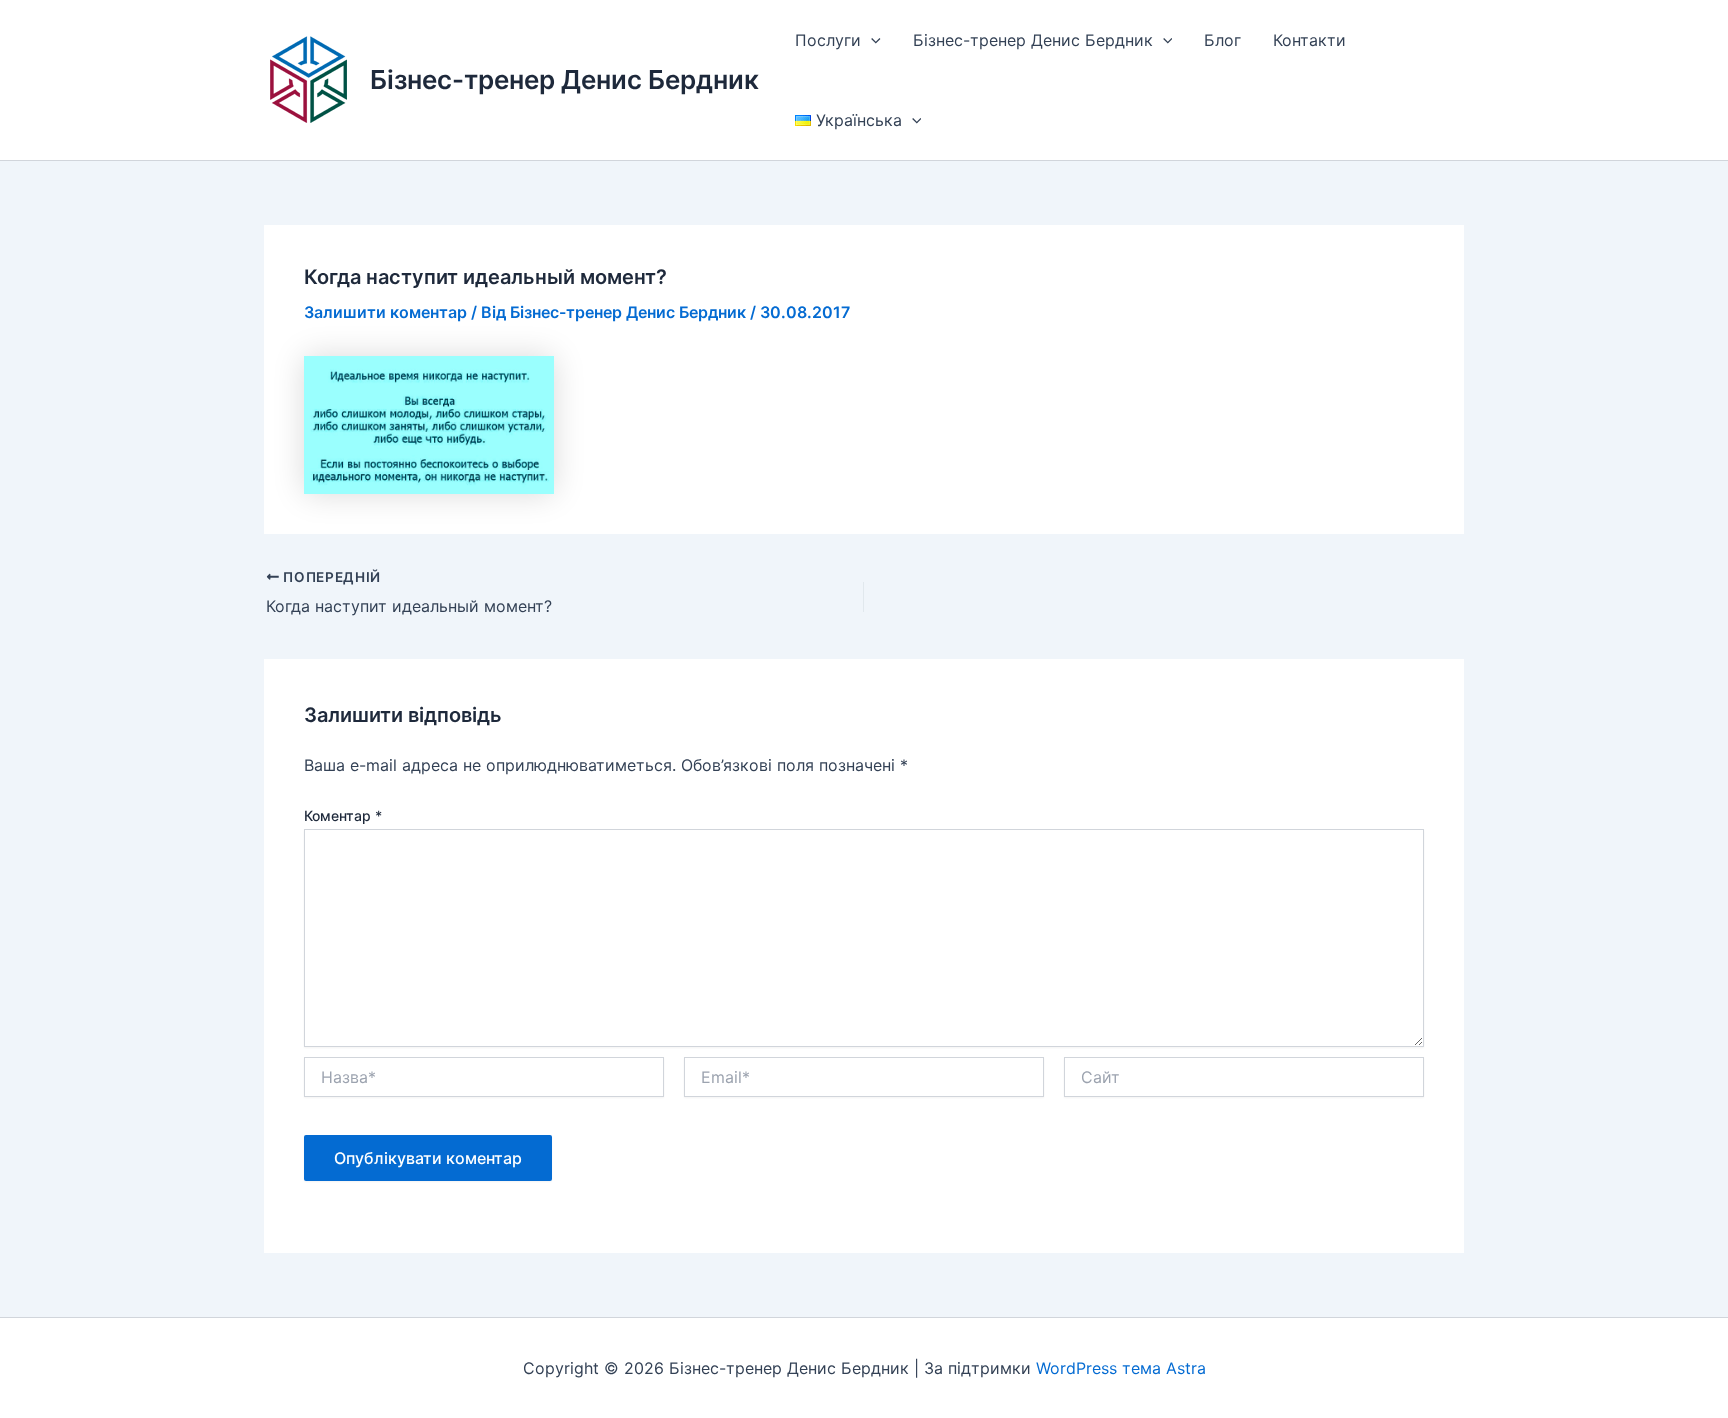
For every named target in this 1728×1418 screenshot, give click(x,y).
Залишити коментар (385, 312)
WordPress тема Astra (1121, 1368)
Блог (1222, 40)
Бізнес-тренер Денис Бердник (564, 79)
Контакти (1309, 40)
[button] (871, 40)
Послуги (828, 40)
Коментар (343, 815)
